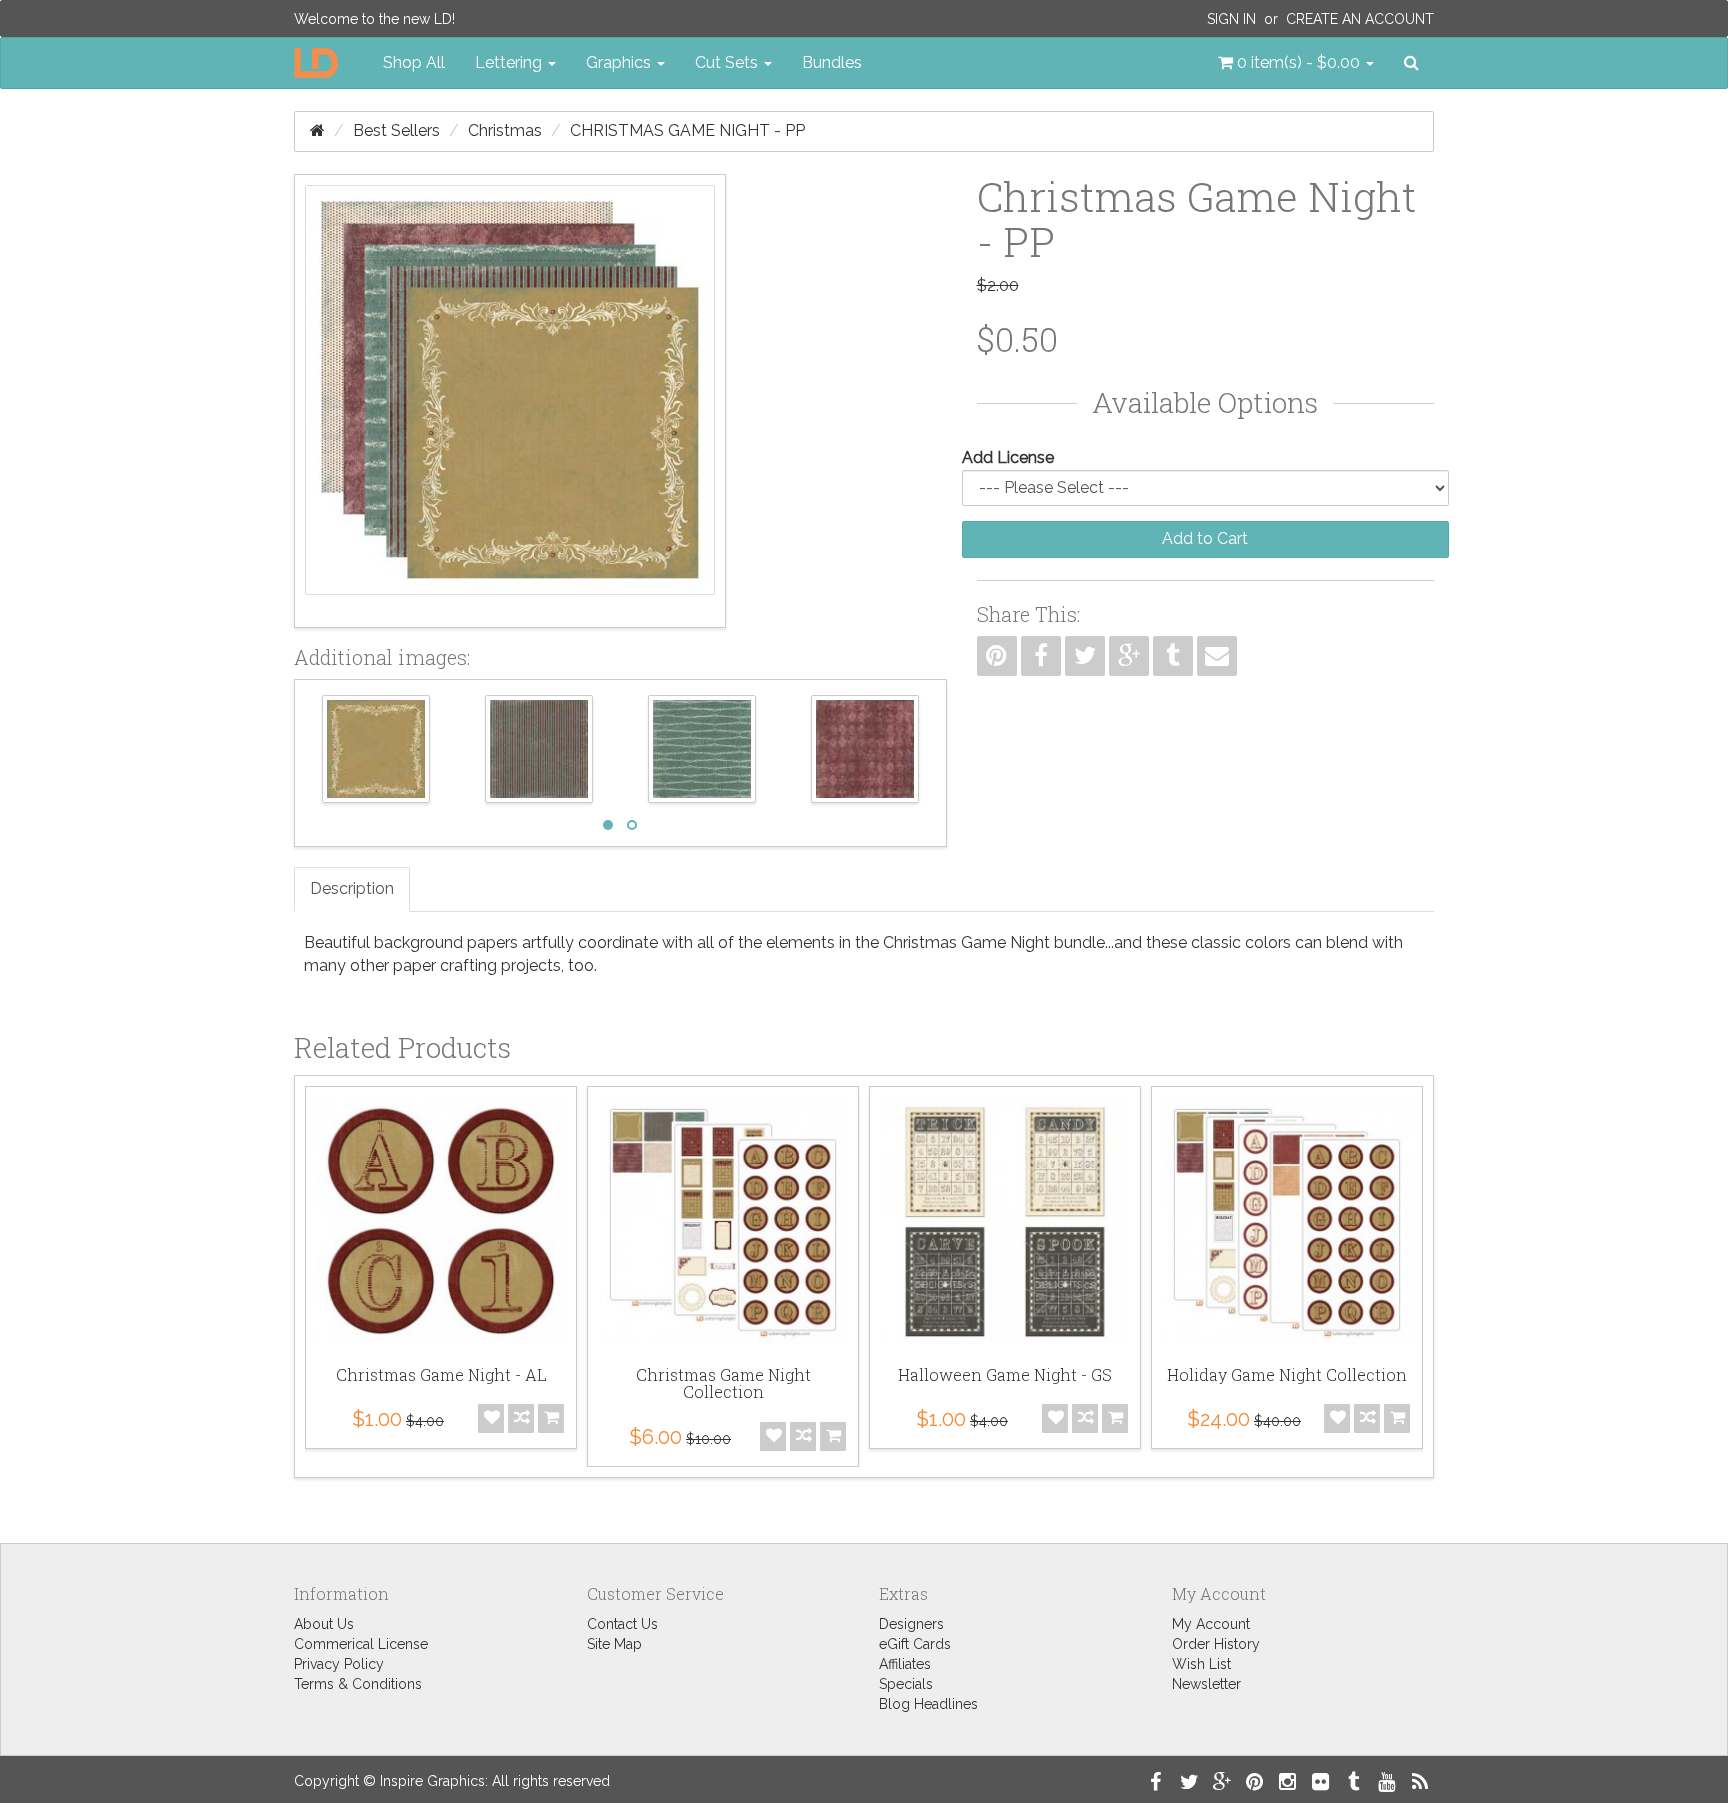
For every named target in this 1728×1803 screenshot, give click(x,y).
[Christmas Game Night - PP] (510, 401)
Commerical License (361, 1644)
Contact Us (622, 1624)
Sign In (1231, 19)
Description (352, 888)
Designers (911, 1624)
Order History (1216, 1644)
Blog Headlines (928, 1704)
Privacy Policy (339, 1664)
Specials (906, 1684)
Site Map (614, 1644)
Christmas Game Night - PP (687, 130)
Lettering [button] (510, 62)
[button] (1296, 63)
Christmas (505, 130)
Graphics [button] (620, 62)
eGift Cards (915, 1644)
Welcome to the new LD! (374, 19)
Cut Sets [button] (728, 62)
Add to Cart (1205, 538)
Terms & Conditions (358, 1684)
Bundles (832, 62)
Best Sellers (396, 130)
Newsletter (1206, 1684)
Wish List (1201, 1664)
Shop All (414, 62)
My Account (1211, 1624)
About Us (324, 1624)
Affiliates (905, 1664)
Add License (1008, 457)
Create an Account (1360, 19)
